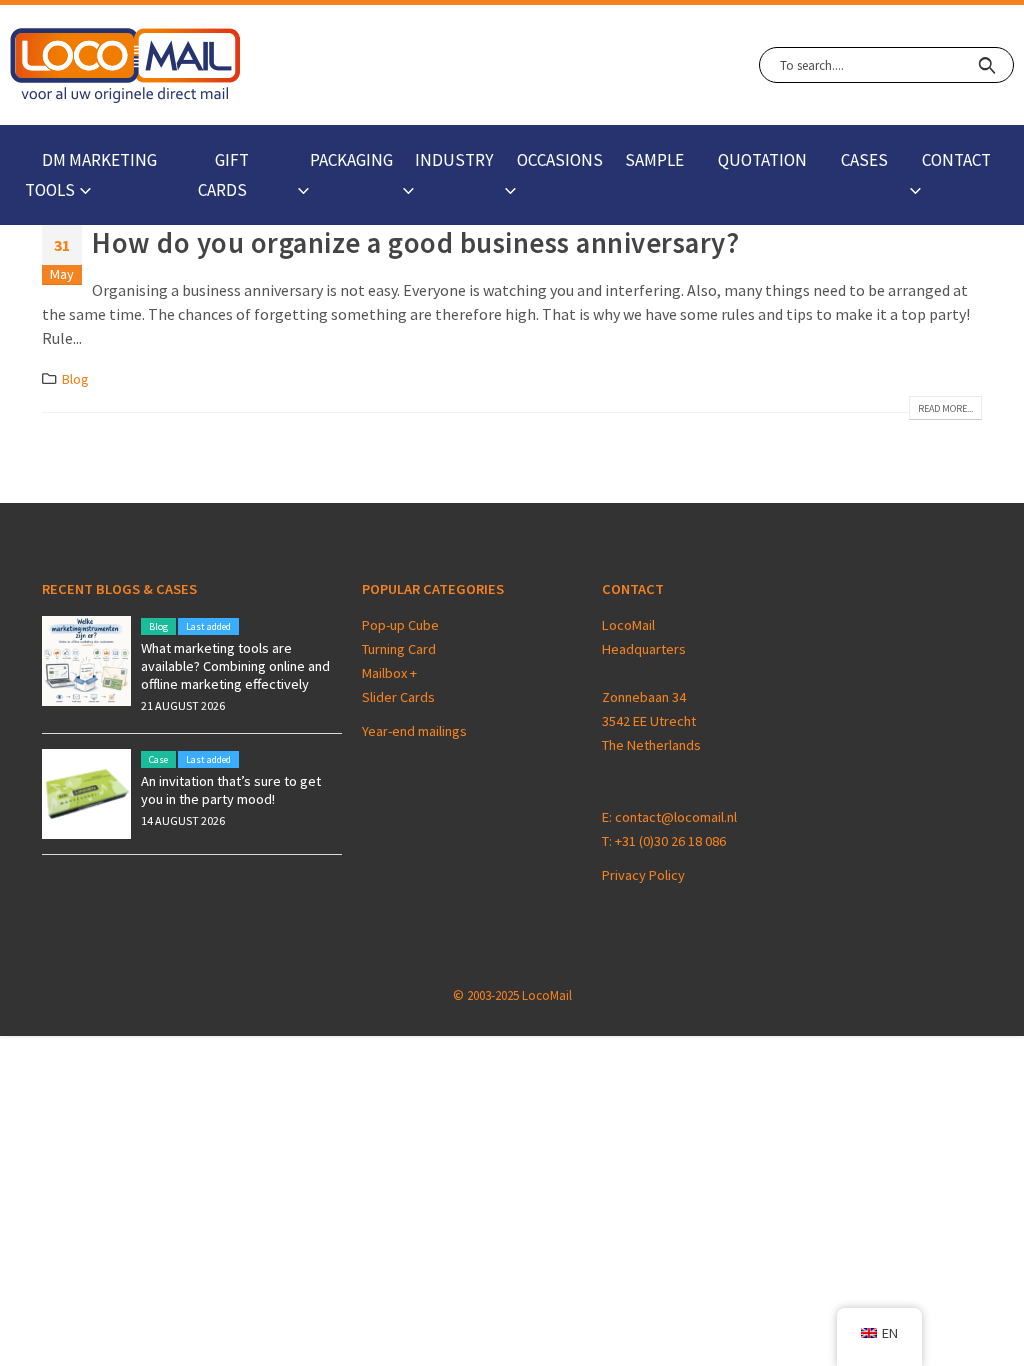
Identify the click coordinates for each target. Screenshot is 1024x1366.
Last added (208, 626)
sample (654, 160)
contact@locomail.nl (676, 817)
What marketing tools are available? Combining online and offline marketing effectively (235, 666)
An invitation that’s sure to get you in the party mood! (231, 790)
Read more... (945, 408)
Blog (75, 379)
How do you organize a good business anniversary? (415, 243)
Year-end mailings (414, 731)
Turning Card (399, 649)
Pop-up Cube (400, 625)
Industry (454, 160)
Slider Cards (398, 697)
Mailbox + (391, 673)
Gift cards (223, 175)
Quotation (762, 160)
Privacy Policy (643, 875)
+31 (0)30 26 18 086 (670, 841)
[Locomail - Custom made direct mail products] (125, 65)
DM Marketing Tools (91, 175)
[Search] (986, 65)
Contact (956, 160)
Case (158, 759)
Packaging (351, 160)
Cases (864, 160)
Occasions (560, 160)
